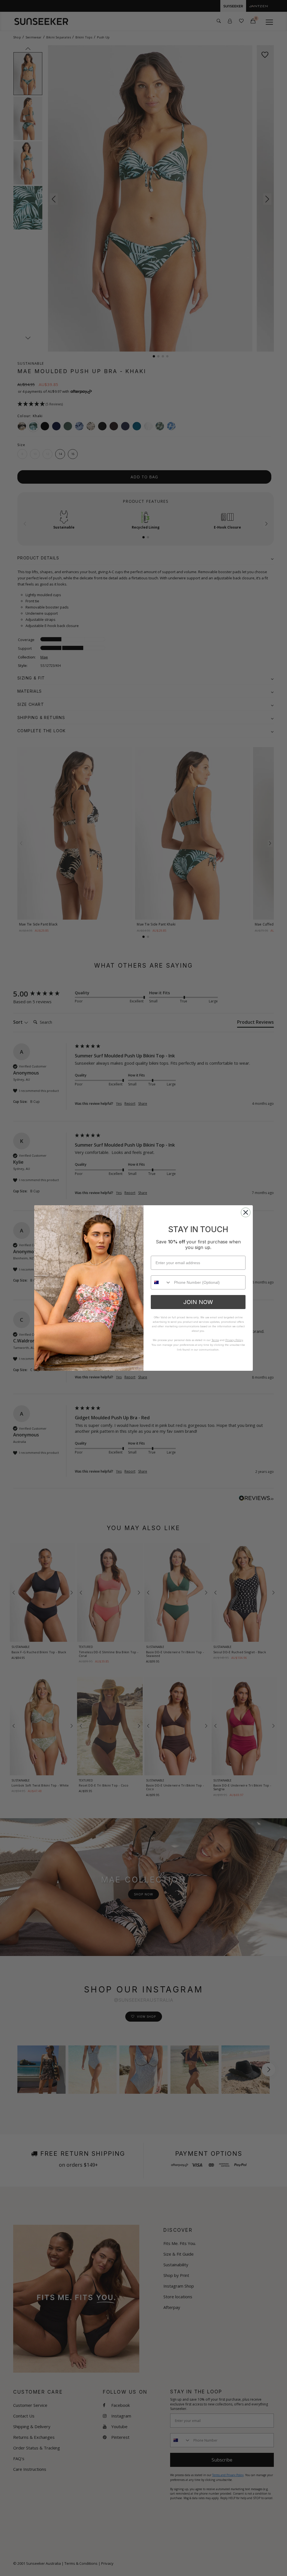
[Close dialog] (246, 1212)
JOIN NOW (198, 1302)
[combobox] (161, 1282)
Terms (215, 1340)
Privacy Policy (234, 1340)
